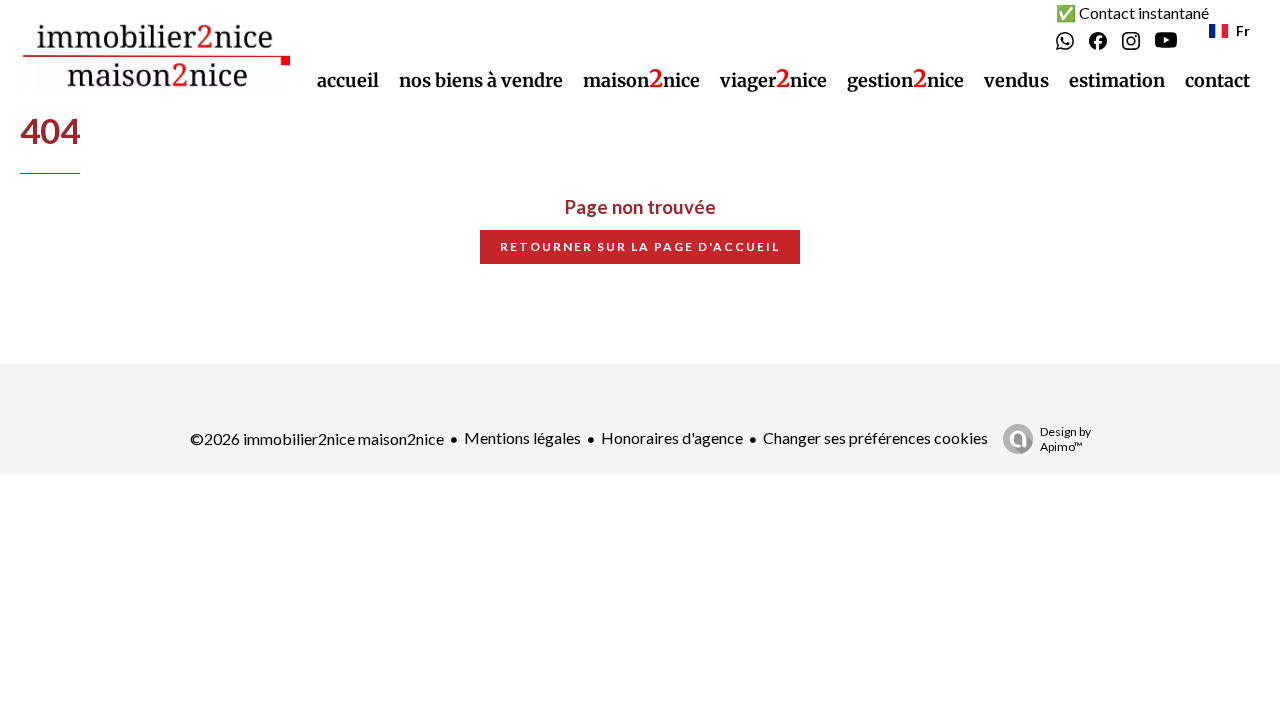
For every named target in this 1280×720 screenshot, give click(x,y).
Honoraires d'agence (672, 437)
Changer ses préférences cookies (875, 437)
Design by (1065, 439)
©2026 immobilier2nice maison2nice (317, 438)
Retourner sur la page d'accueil (640, 246)
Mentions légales (522, 437)
